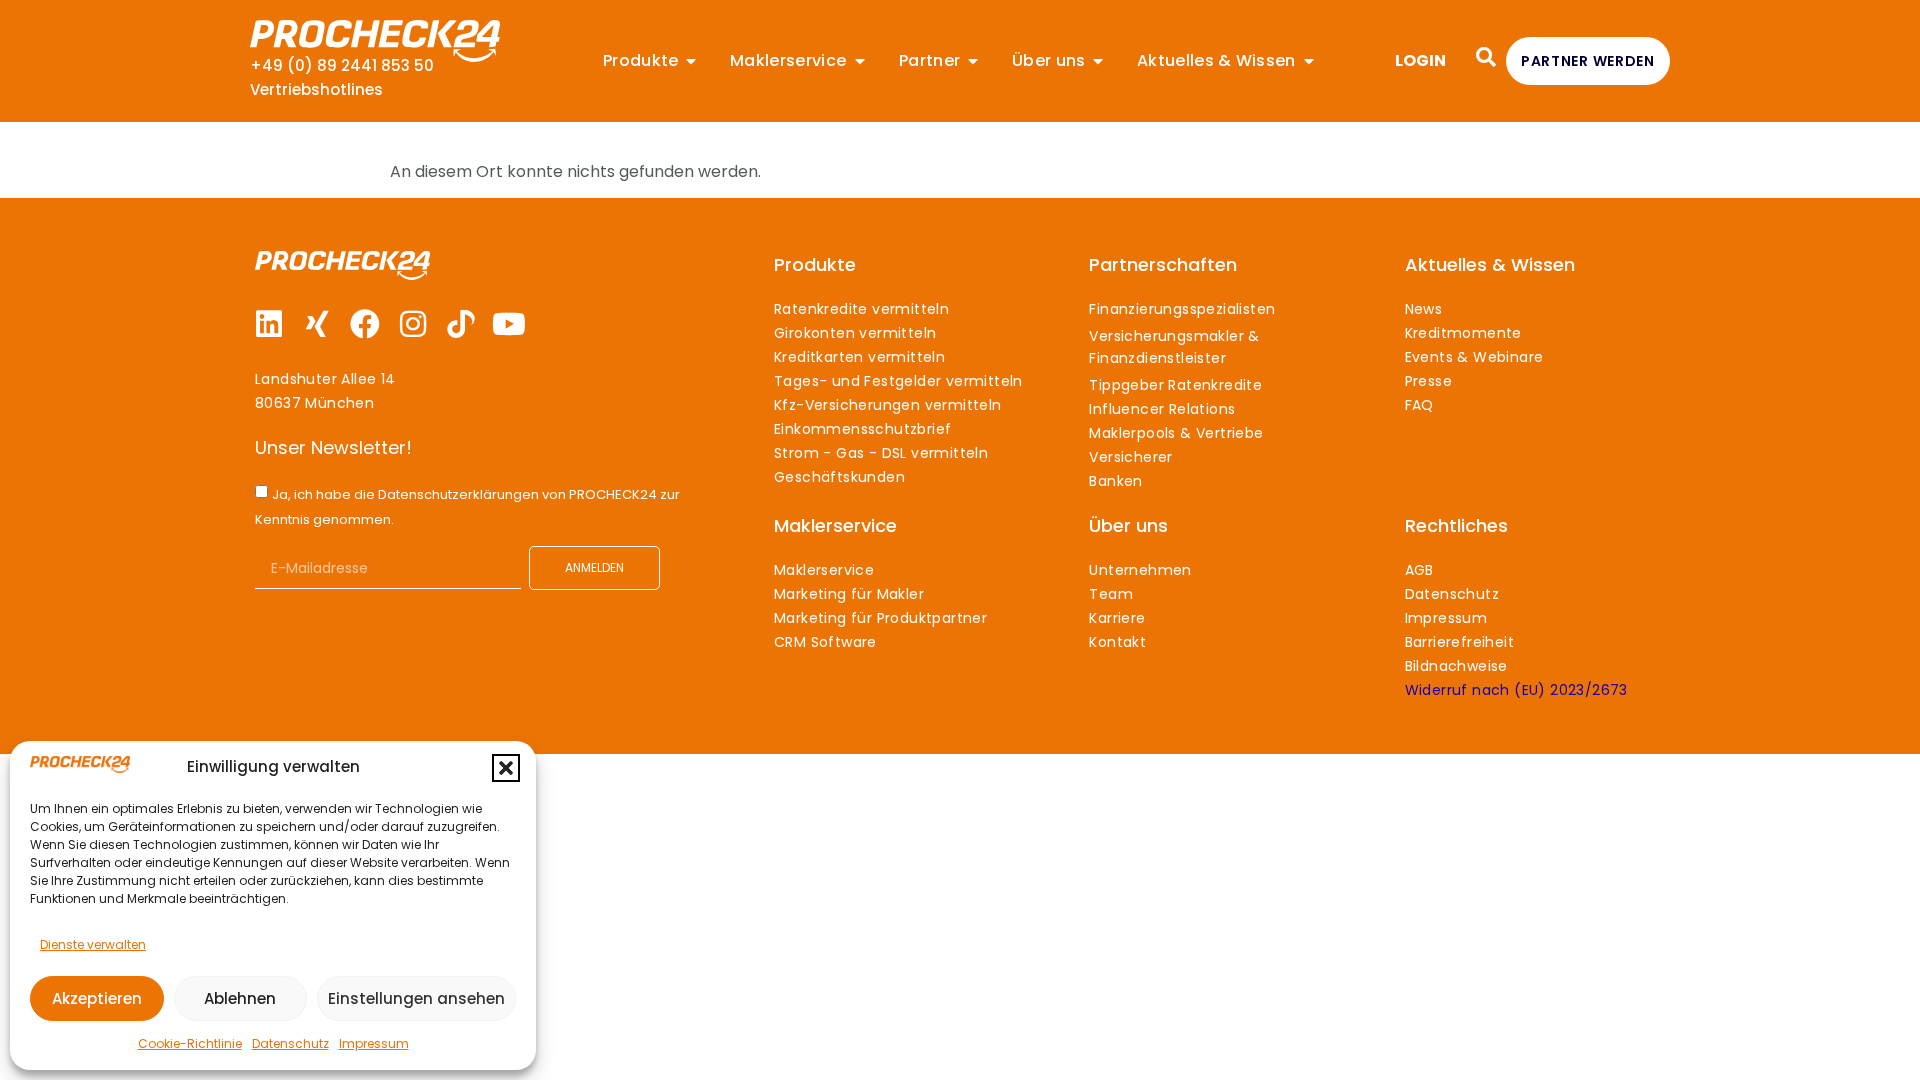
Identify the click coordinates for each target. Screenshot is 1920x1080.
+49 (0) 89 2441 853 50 (342, 65)
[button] (506, 768)
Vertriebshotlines (316, 89)
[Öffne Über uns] (1098, 61)
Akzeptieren (97, 998)
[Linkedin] (269, 324)
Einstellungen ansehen (416, 998)
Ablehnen (240, 998)
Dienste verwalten (93, 944)
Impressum (374, 1043)
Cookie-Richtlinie (190, 1043)
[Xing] (317, 324)
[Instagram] (413, 324)
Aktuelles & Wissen (1490, 264)
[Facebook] (365, 324)
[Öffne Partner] (973, 61)
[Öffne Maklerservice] (860, 61)
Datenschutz (290, 1043)
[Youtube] (509, 324)
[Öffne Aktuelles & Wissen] (1309, 61)
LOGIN (1420, 60)
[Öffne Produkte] (691, 61)
